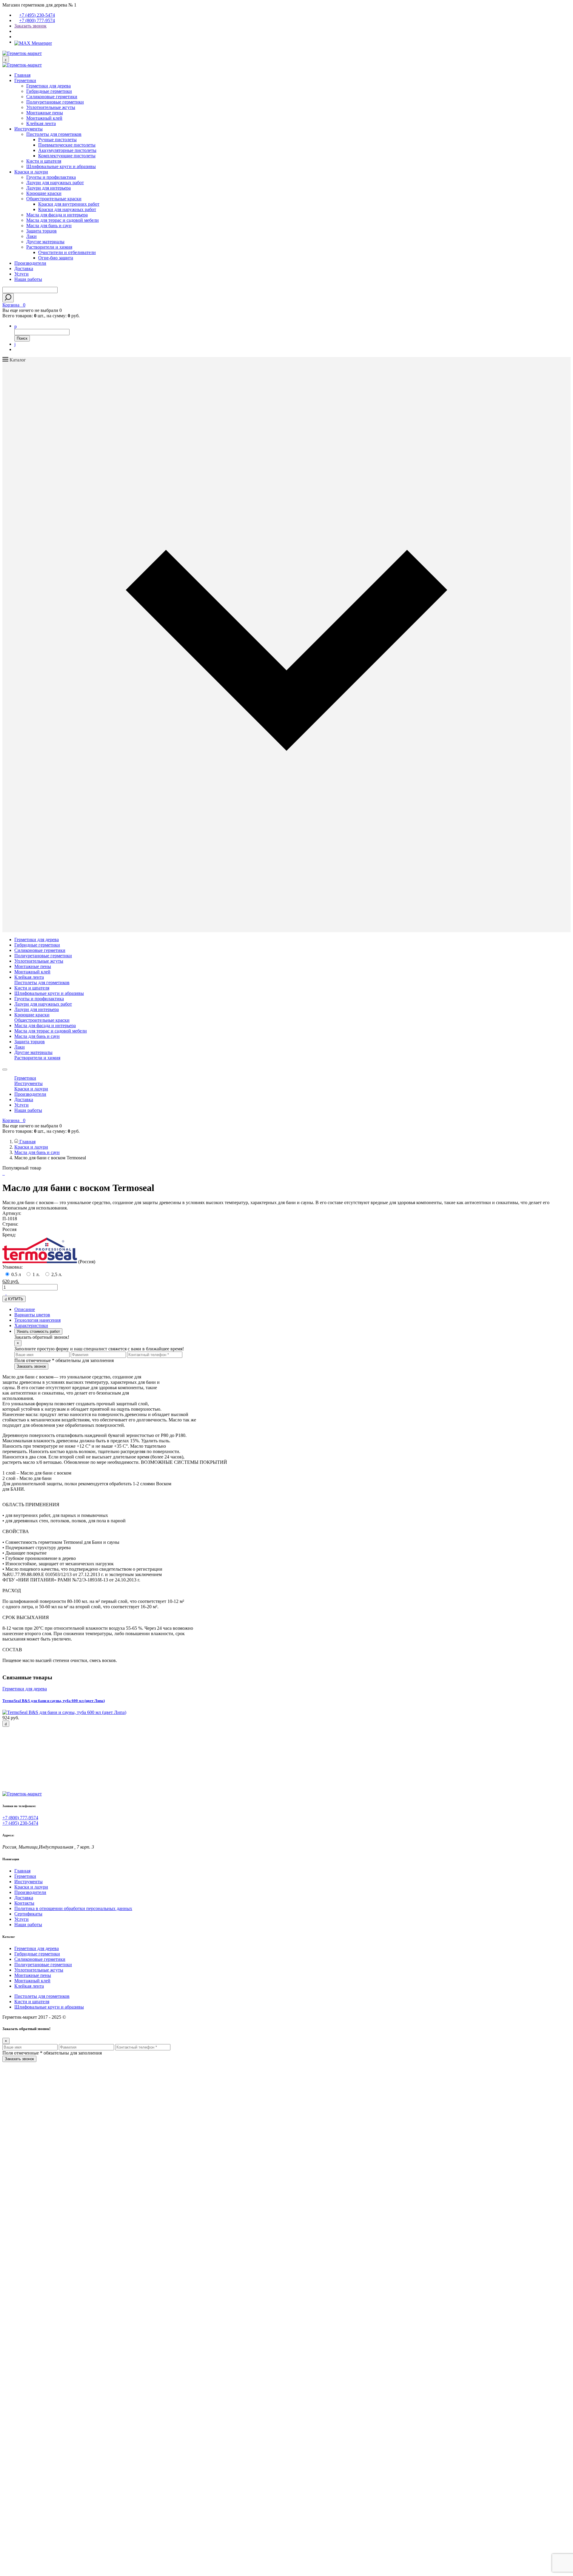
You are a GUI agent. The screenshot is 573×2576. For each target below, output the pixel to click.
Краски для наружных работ (67, 209)
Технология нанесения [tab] (37, 1320)
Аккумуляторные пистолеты (67, 150)
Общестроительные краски (54, 199)
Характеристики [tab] (31, 1325)
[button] (16, 326)
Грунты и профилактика (51, 177)
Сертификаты (28, 1914)
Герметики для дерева (48, 86)
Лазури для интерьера (48, 188)
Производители (30, 263)
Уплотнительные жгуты (51, 107)
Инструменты (29, 129)
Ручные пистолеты (57, 140)
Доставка (24, 268)
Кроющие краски (44, 193)
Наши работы (28, 279)
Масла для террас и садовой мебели (63, 220)
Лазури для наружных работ (55, 183)
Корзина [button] (14, 305)
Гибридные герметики (49, 91)
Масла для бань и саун (49, 226)
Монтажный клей (44, 118)
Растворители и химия (49, 247)
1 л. (36, 1274)
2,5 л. (57, 1274)
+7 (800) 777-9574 (37, 20)
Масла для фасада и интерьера (57, 215)
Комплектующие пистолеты (67, 156)
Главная (22, 75)
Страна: (10, 1224)
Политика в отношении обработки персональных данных (73, 1908)
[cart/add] (6, 1724)
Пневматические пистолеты (67, 145)
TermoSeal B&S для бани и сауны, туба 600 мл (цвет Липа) (54, 1701)
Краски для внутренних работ (69, 204)
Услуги (21, 274)
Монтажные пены (45, 113)
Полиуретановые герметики (55, 102)
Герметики (25, 80)
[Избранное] (15, 344)
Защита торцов (41, 231)
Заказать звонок (30, 26)
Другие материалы (45, 242)
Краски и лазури (31, 172)
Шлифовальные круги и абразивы (61, 166)
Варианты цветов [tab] (32, 1315)
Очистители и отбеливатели (67, 252)
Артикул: (12, 1213)
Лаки (31, 236)
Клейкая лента (41, 123)
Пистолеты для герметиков (54, 134)
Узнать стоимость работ (38, 1331)
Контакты (24, 1903)
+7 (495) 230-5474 (37, 15)
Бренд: (9, 1235)
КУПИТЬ (15, 1299)
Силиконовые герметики (52, 97)
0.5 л (16, 1274)
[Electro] (22, 53)
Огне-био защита (56, 258)
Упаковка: (13, 1267)
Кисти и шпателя (44, 161)
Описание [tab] (25, 1309)
